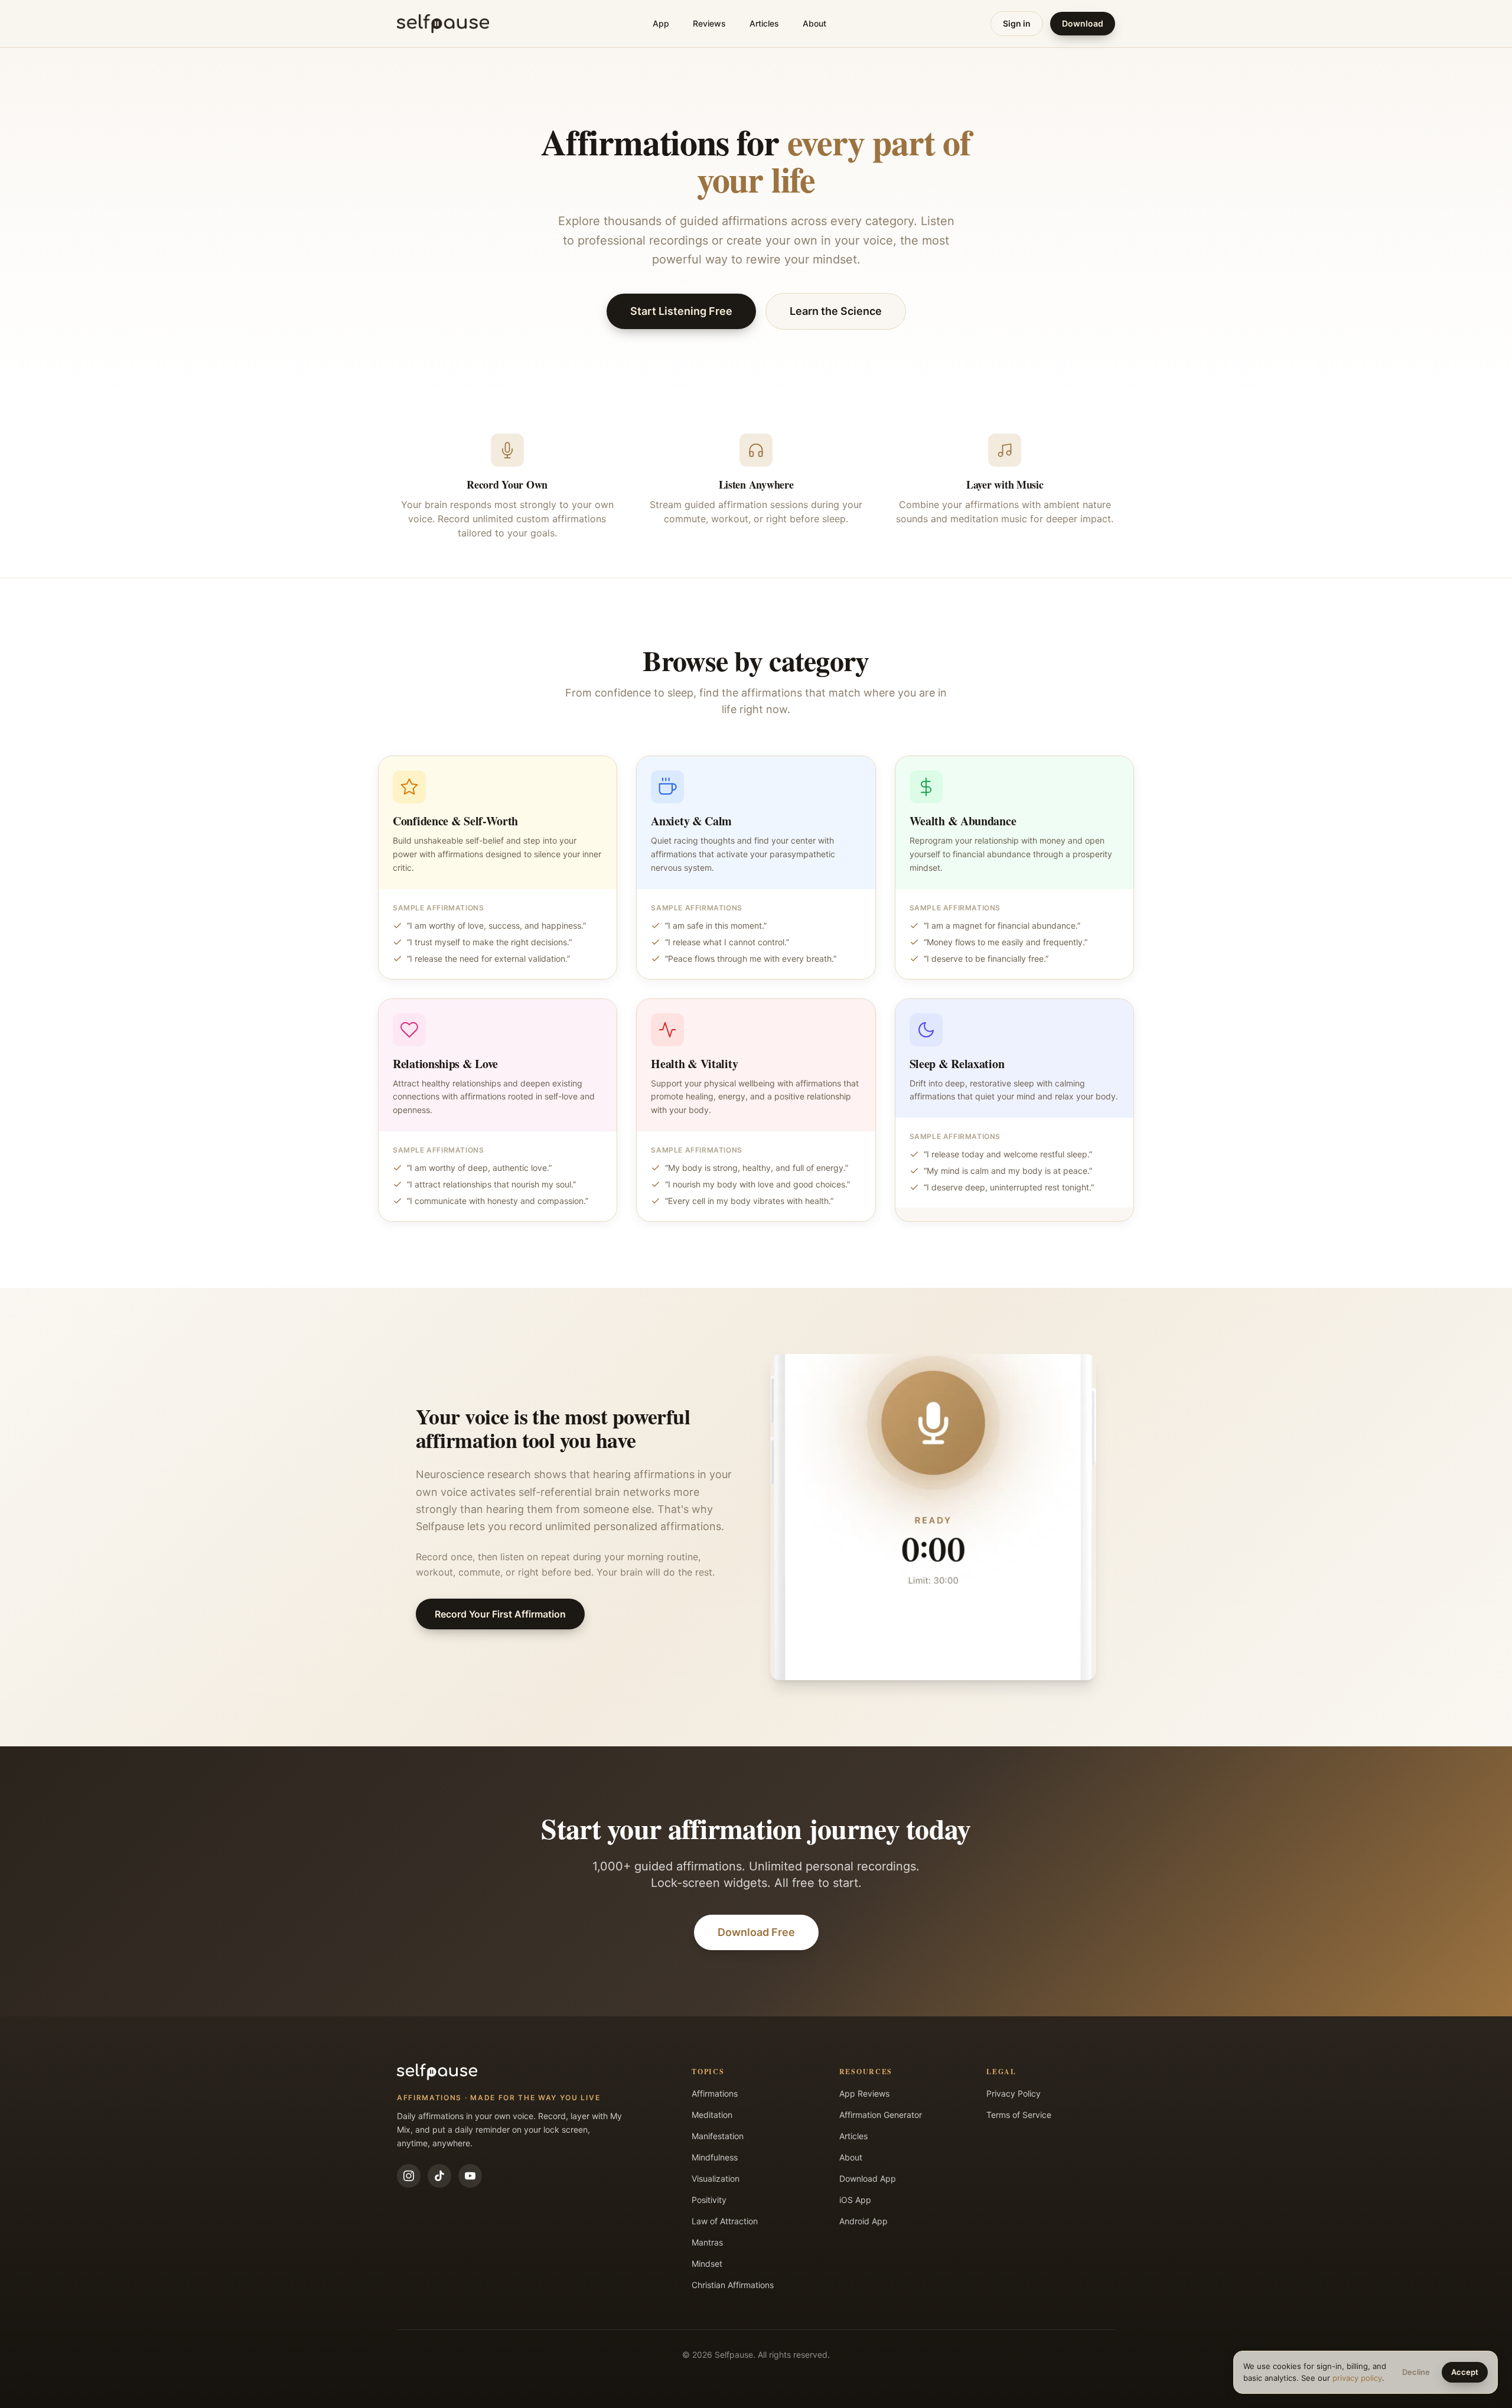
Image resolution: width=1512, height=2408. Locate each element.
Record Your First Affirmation (500, 1614)
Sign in (1017, 23)
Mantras (707, 2242)
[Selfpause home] (443, 24)
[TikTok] (439, 2176)
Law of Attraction (725, 2221)
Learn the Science (836, 311)
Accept (1465, 2372)
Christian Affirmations (733, 2285)
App (661, 23)
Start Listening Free (681, 311)
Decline (1416, 2372)
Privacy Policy (1014, 2093)
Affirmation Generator (881, 2115)
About (814, 23)
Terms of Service (1019, 2115)
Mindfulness (715, 2157)
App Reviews (864, 2093)
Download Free (756, 1932)
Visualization (716, 2178)
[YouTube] (470, 2176)
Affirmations (715, 2093)
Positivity (709, 2200)
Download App (868, 2178)
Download (1083, 23)
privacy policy (1357, 2378)
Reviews (709, 23)
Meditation (712, 2115)
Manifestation (718, 2136)
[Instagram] (409, 2176)
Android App (863, 2221)
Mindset (707, 2264)
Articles (764, 23)
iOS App (855, 2200)
